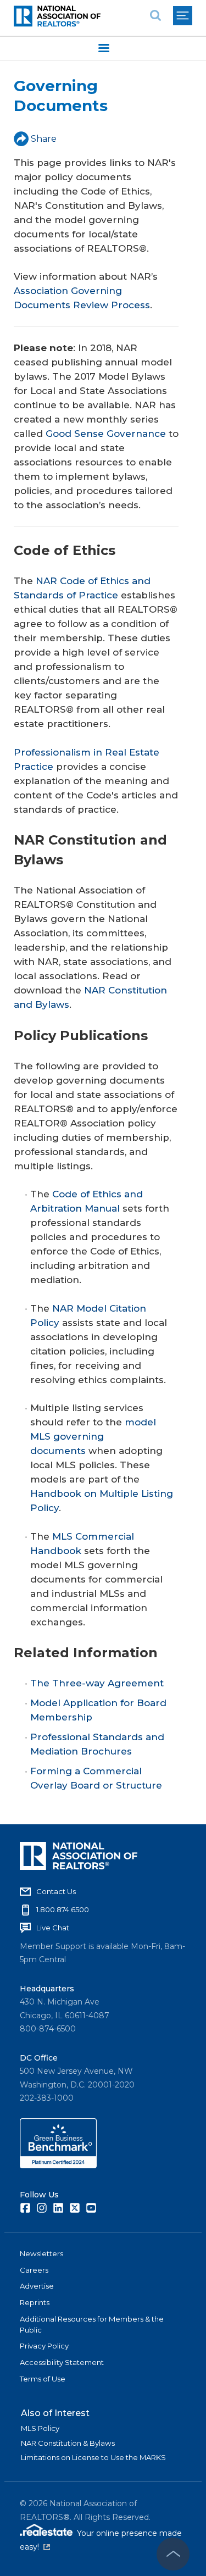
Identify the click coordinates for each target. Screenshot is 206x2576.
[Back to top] (173, 2554)
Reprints (35, 2302)
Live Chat (53, 1928)
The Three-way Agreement (97, 1683)
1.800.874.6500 (63, 1909)
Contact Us (56, 1891)
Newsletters (41, 2253)
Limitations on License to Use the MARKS (93, 2457)
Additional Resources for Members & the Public (92, 2324)
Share (44, 139)
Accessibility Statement (62, 2362)
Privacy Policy (44, 2346)
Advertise (37, 2286)
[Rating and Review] (58, 2166)
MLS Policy (40, 2428)
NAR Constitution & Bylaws (68, 2443)
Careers (34, 2270)
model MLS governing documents (93, 1436)
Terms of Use (43, 2379)
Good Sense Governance (106, 434)
